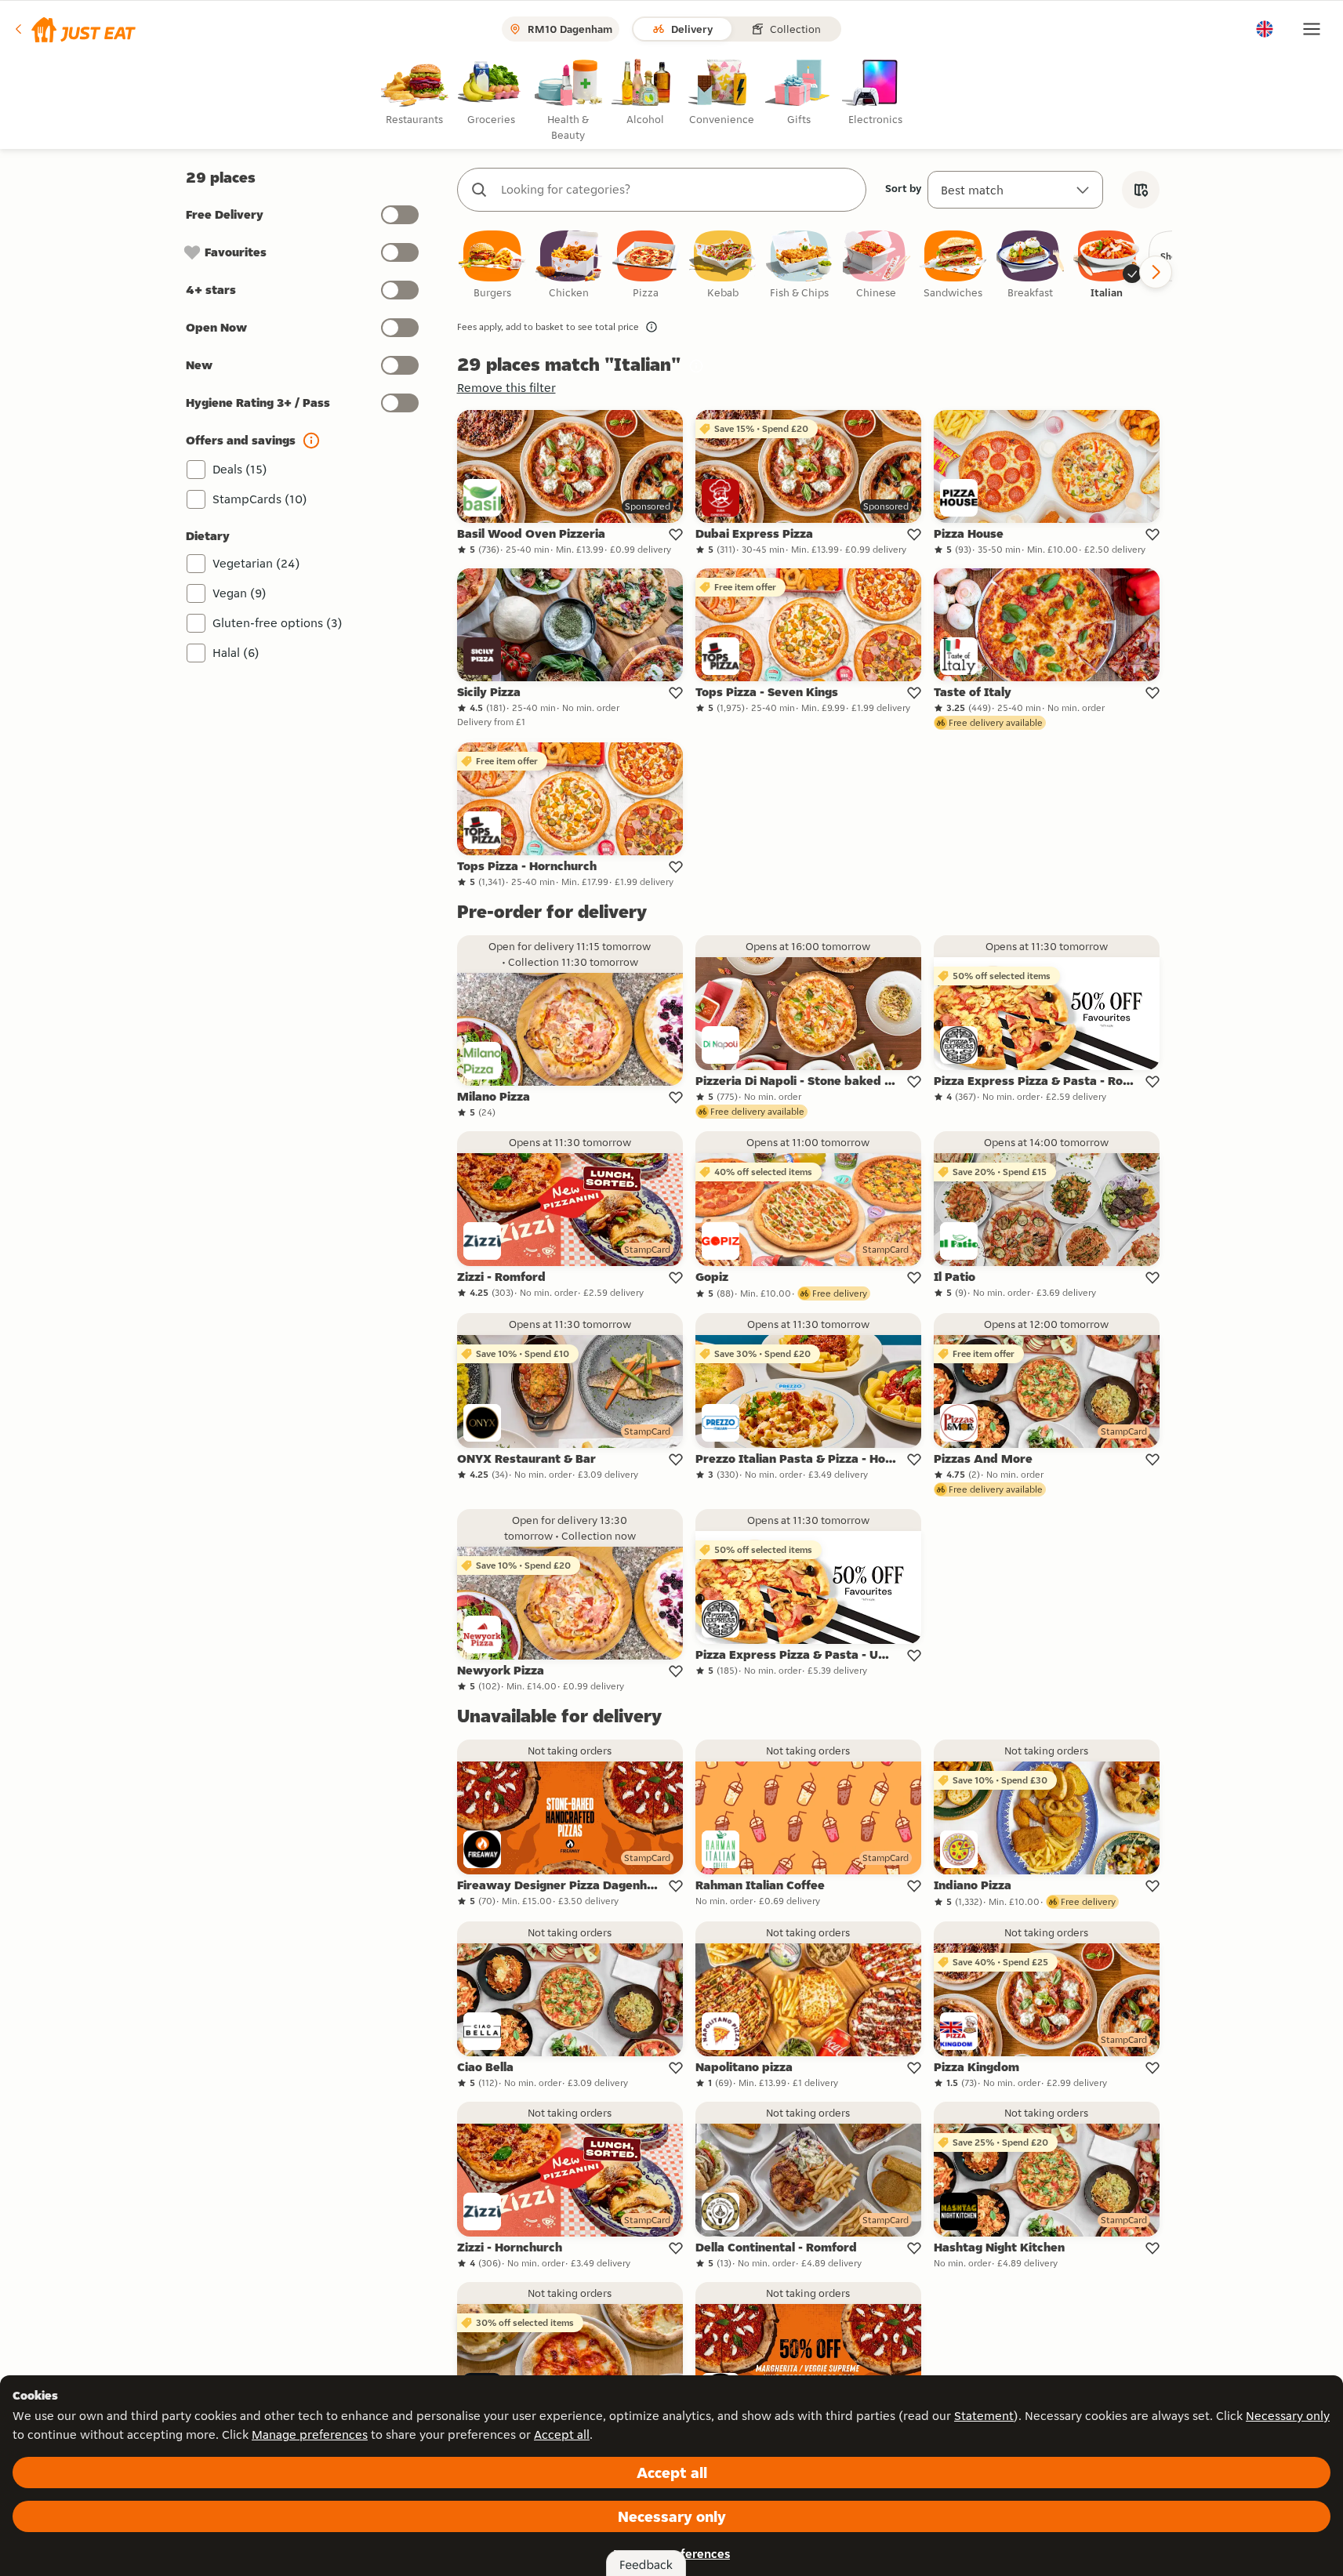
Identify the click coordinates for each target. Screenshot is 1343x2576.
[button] (74, 29)
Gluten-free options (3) (278, 623)
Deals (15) (240, 469)
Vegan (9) (240, 593)
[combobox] (677, 190)
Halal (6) (236, 653)
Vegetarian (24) (256, 563)
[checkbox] (492, 265)
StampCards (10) (260, 499)
